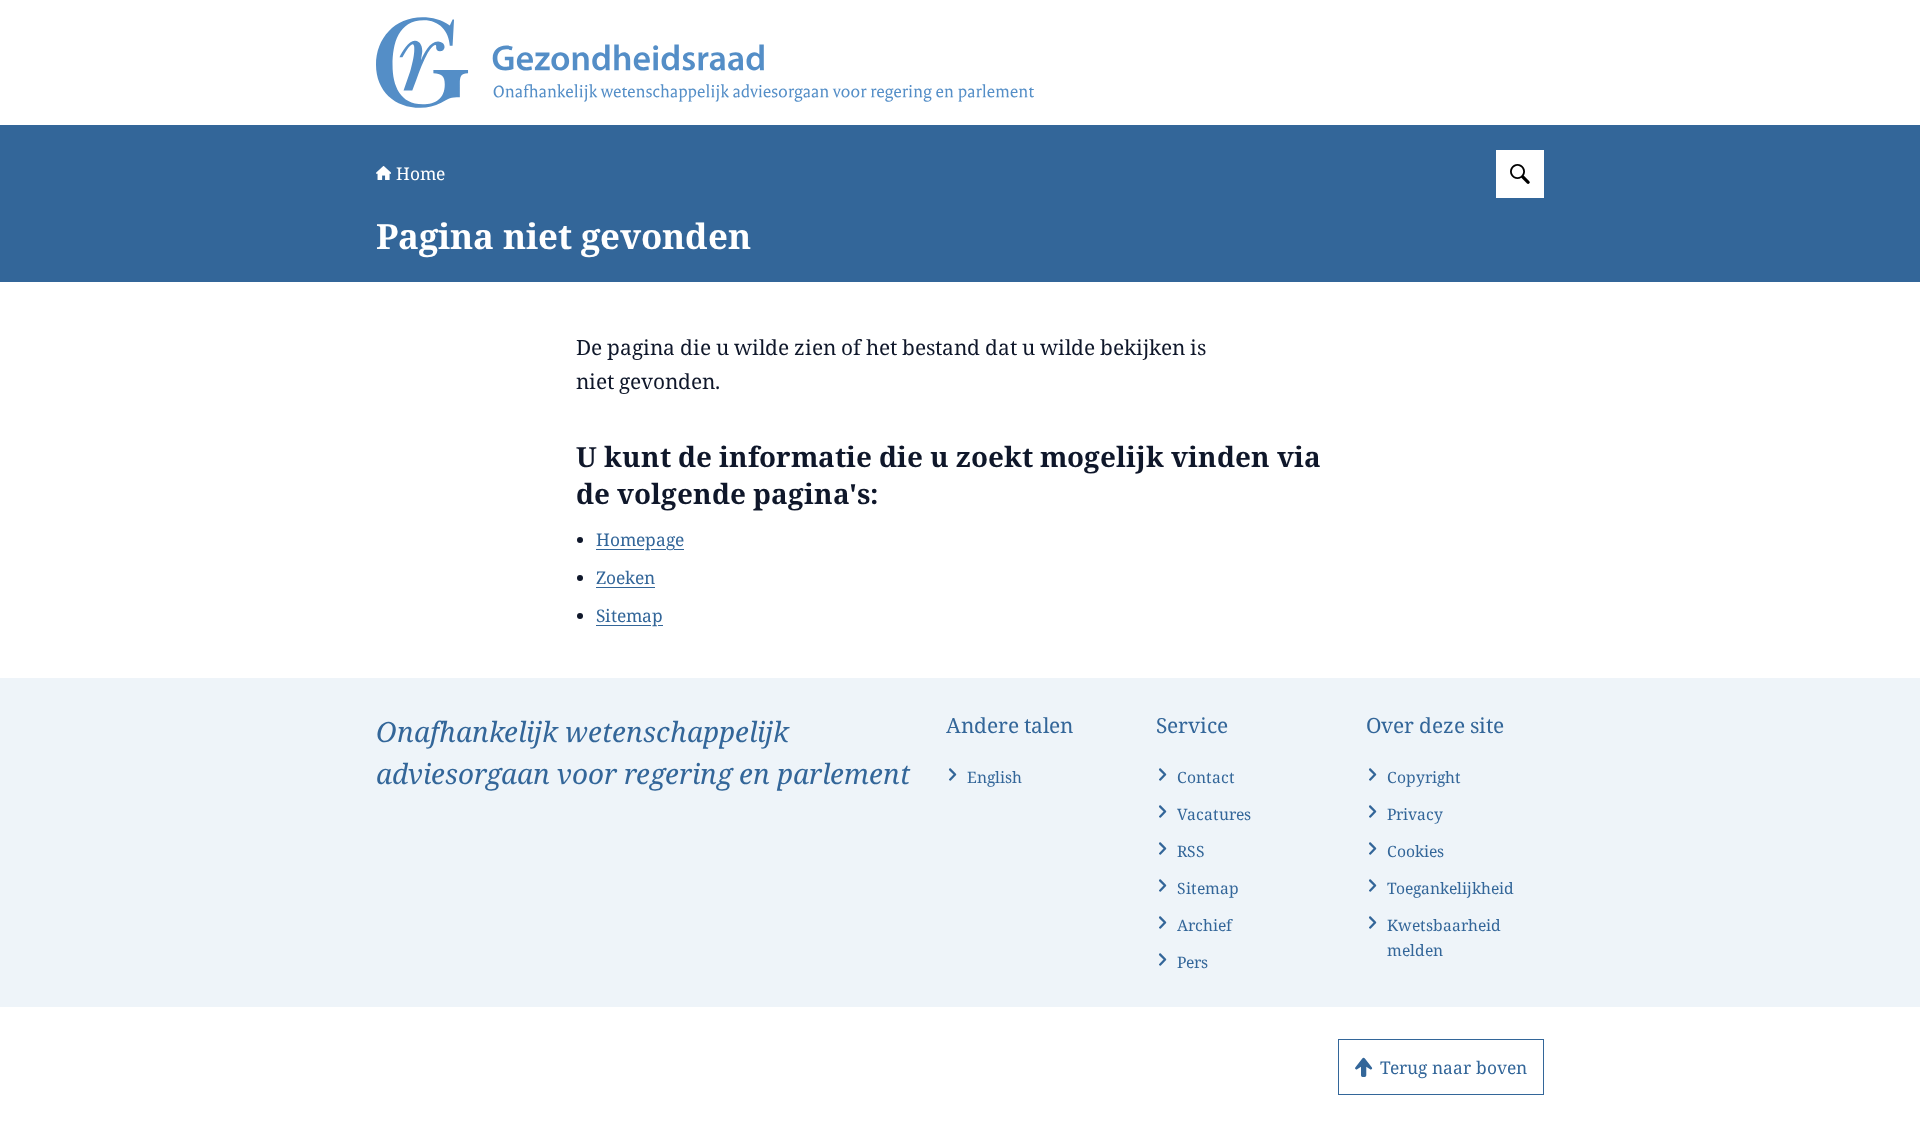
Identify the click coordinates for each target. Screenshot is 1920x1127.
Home (420, 173)
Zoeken (625, 577)
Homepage (640, 539)
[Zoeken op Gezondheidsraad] (1520, 174)
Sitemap (629, 615)
